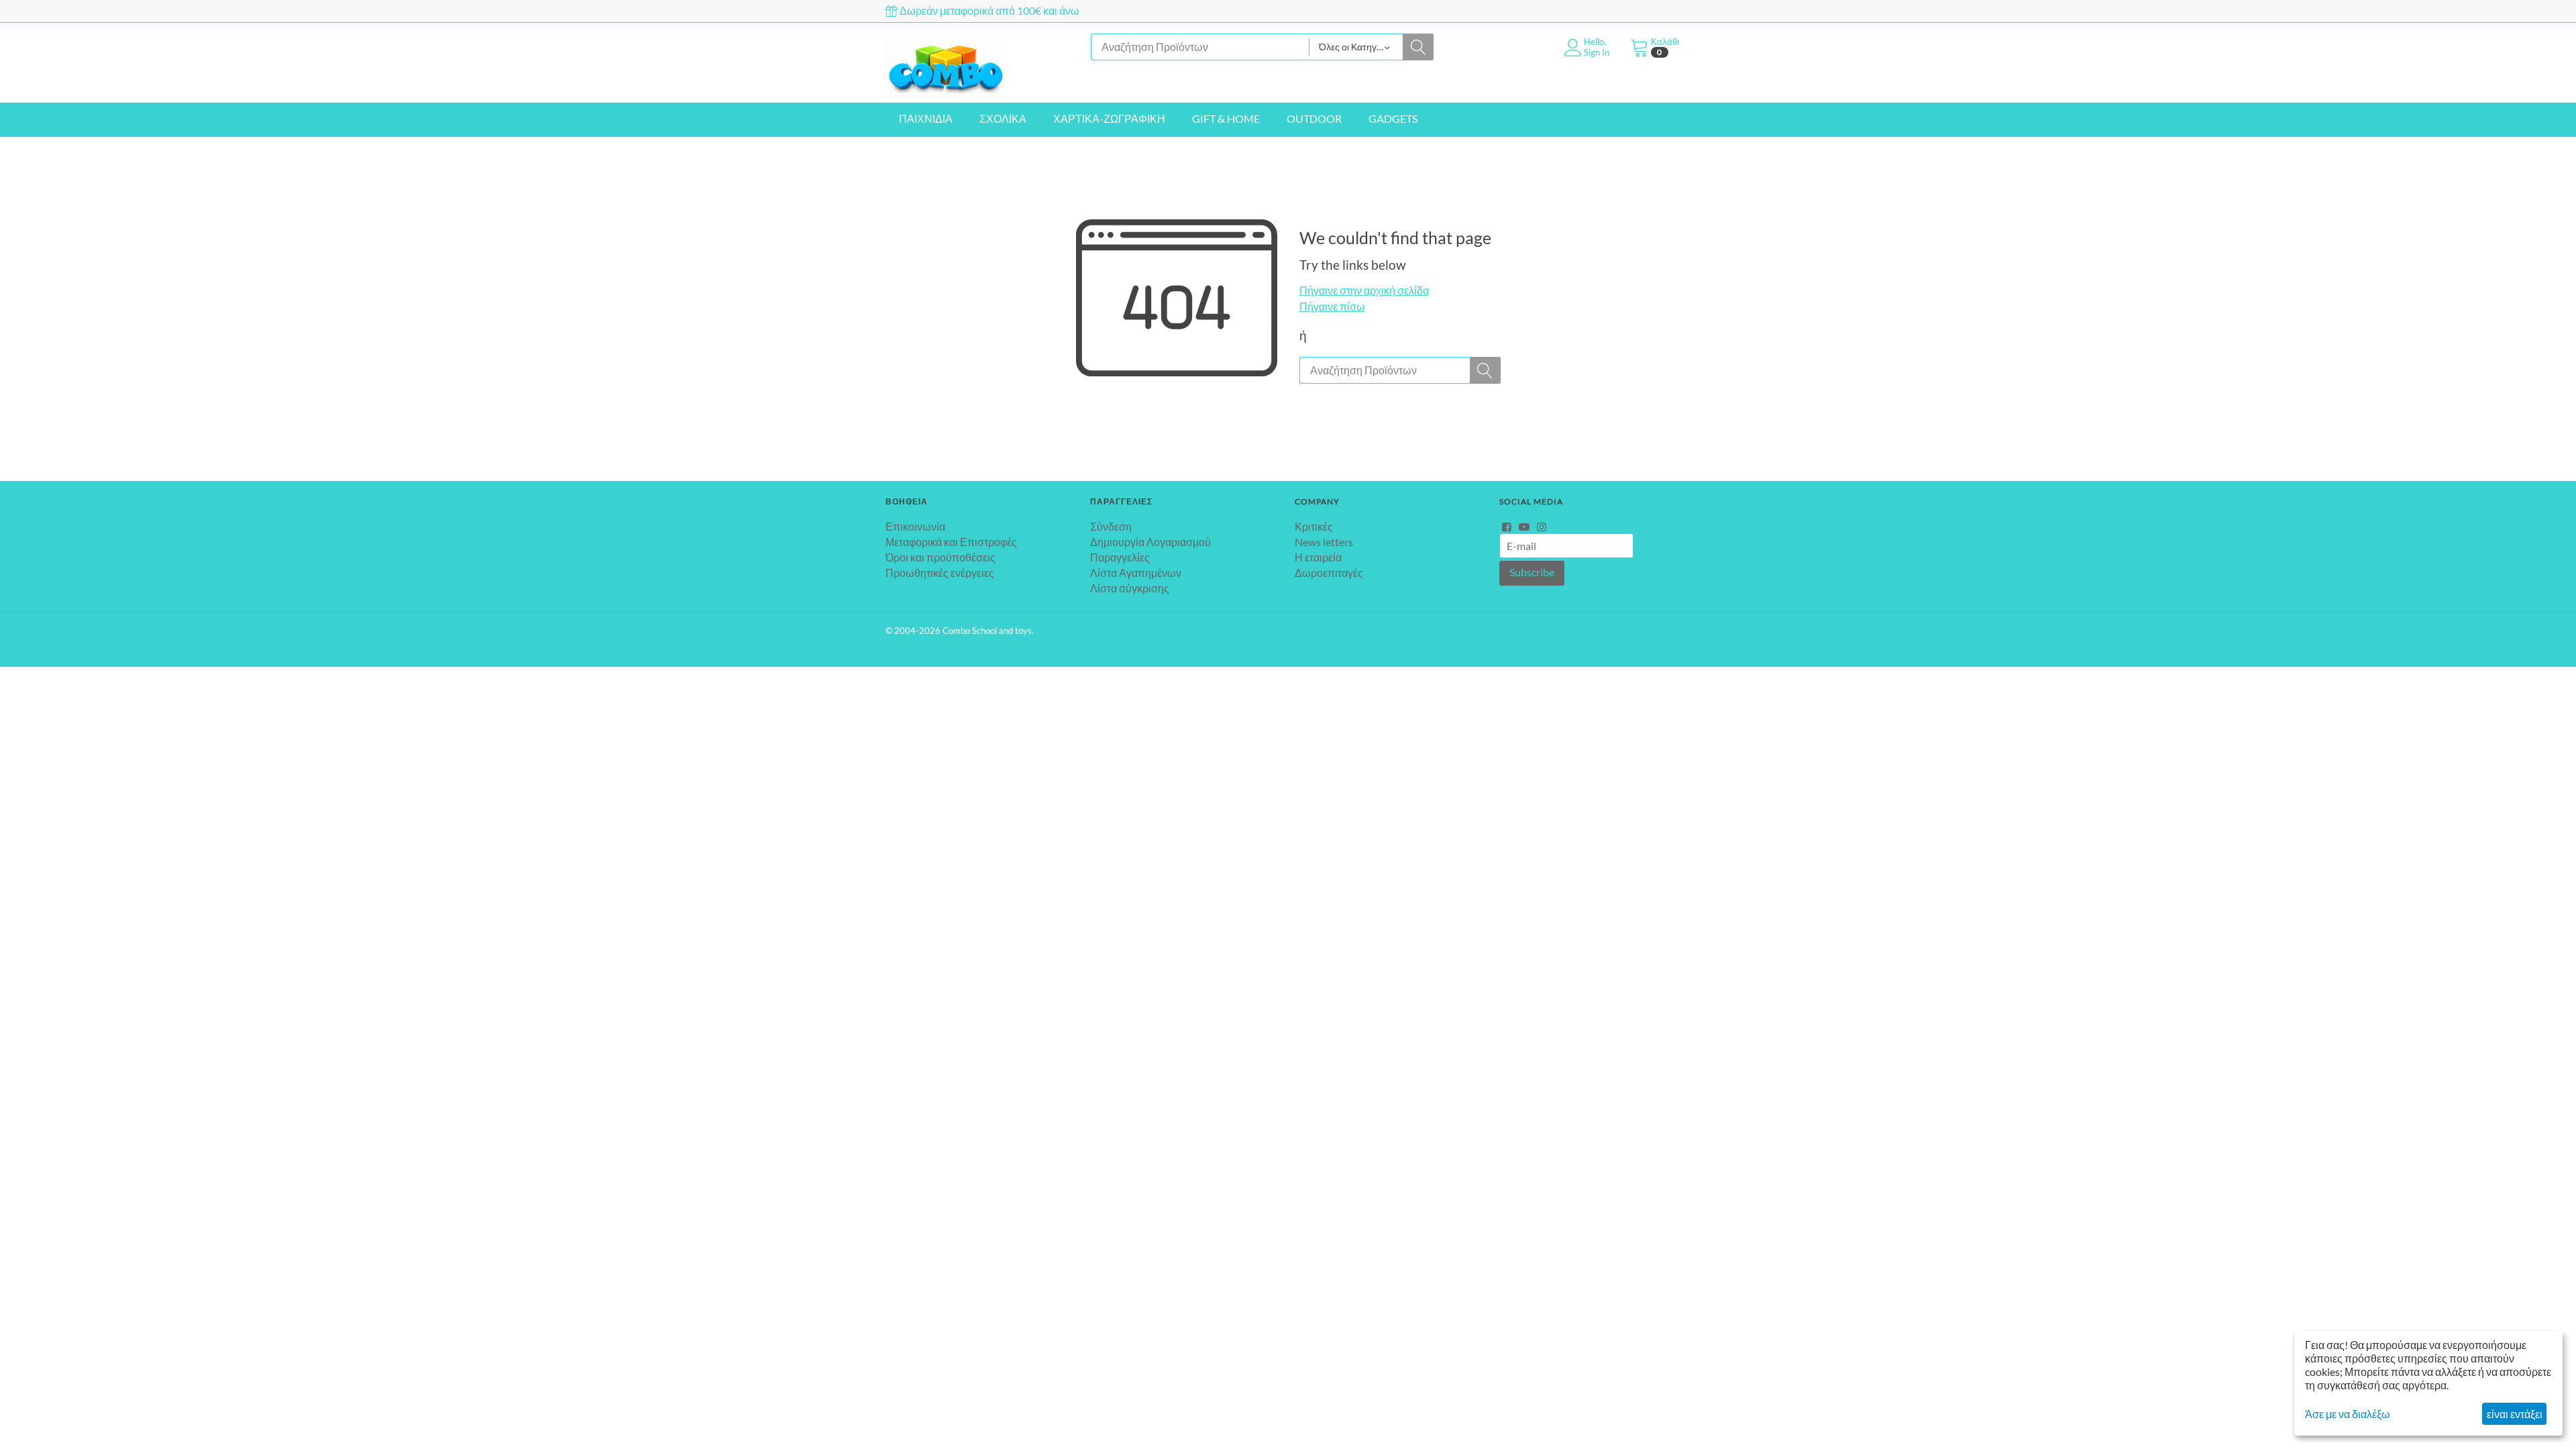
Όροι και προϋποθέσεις (941, 557)
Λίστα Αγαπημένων (1136, 573)
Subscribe (1532, 572)
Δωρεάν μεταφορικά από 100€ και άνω (988, 10)
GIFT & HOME (1226, 118)
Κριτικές (1314, 526)
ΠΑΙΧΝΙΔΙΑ (926, 118)
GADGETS (1393, 118)
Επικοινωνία (915, 526)
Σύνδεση (1111, 526)
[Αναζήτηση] (1418, 47)
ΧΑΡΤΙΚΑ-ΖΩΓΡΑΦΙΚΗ (1109, 118)
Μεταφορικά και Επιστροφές (951, 542)
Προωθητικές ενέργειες (940, 573)
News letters (1324, 542)
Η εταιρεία (1318, 557)
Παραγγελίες (1120, 557)
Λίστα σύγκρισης (1130, 588)
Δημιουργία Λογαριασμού (1150, 542)
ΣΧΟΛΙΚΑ (1003, 118)
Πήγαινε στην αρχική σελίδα (1364, 290)
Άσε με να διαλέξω (2348, 1414)
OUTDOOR (1314, 118)
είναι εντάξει (2515, 1414)
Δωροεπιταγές (1329, 573)
